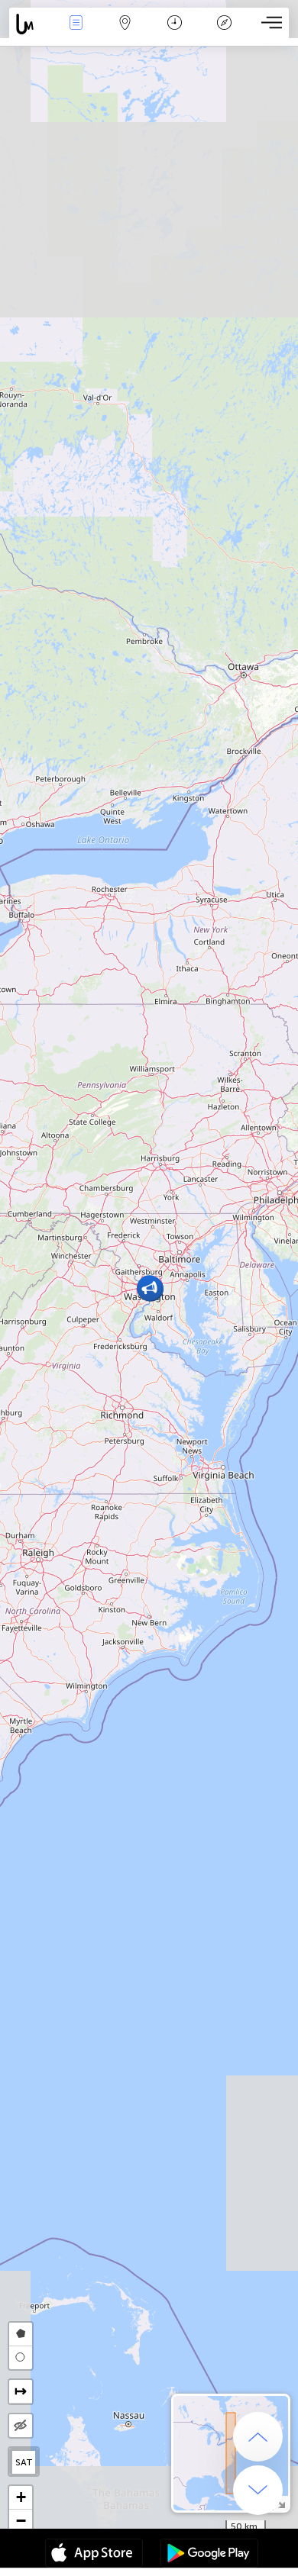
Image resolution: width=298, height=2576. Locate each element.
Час (175, 33)
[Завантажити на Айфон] (94, 2555)
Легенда (224, 33)
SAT (24, 2462)
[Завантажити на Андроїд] (209, 2555)
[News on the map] (30, 24)
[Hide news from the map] (21, 2426)
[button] (149, 1288)
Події (76, 33)
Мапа (125, 33)
